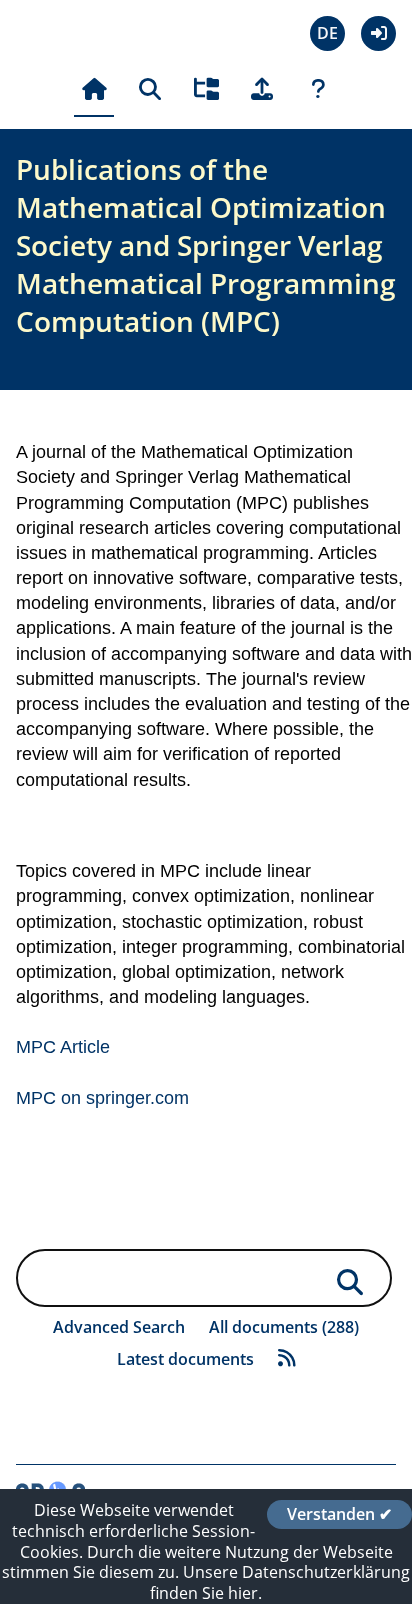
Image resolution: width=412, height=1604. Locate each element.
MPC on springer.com (102, 1098)
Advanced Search (119, 1327)
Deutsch (327, 33)
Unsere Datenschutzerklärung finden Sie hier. (280, 1582)
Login (378, 33)
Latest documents (185, 1359)
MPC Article (63, 1047)
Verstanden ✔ (339, 1514)
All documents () (284, 1327)
